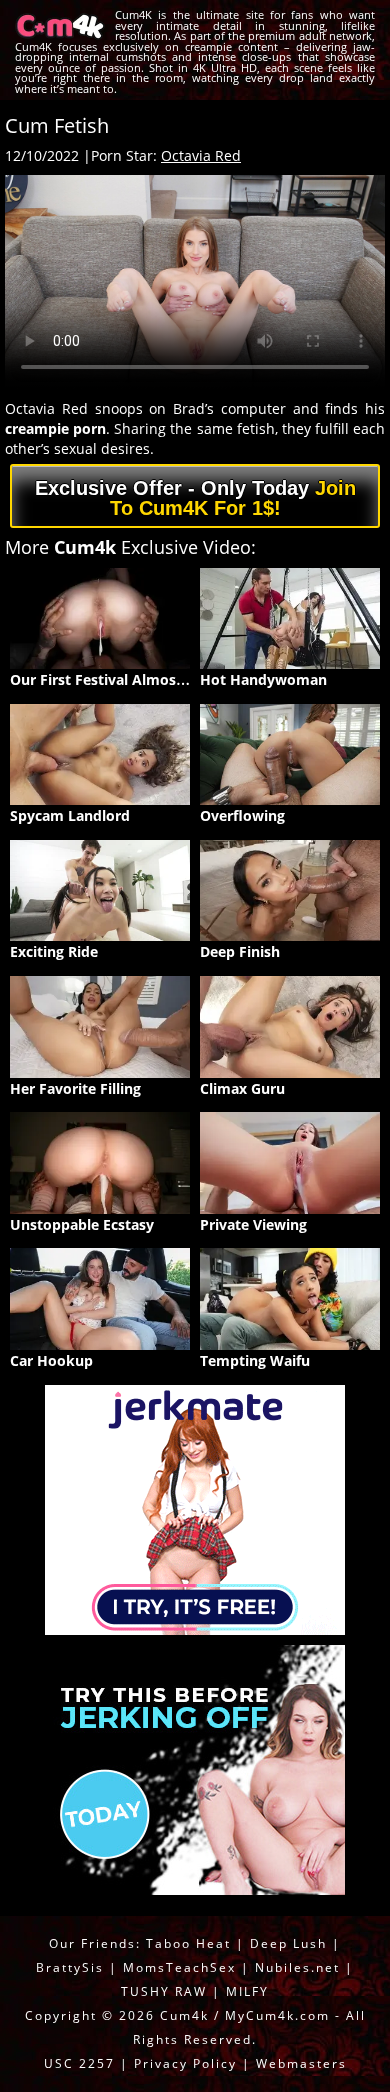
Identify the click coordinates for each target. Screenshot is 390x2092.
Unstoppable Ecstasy (82, 1224)
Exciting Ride (54, 951)
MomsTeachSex (179, 1967)
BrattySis (70, 1967)
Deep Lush (288, 1943)
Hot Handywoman (263, 679)
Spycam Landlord (70, 815)
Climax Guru (242, 1088)
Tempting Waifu (255, 1360)
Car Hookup (51, 1360)
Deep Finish (240, 951)
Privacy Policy (185, 2063)
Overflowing (242, 815)
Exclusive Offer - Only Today (195, 498)
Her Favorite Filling (75, 1088)
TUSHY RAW (166, 1991)
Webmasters (301, 2063)
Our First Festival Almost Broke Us (129, 679)
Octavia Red (201, 155)
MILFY (247, 1991)
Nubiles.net (297, 1967)
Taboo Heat (188, 1943)
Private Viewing (253, 1224)
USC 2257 (79, 2063)
